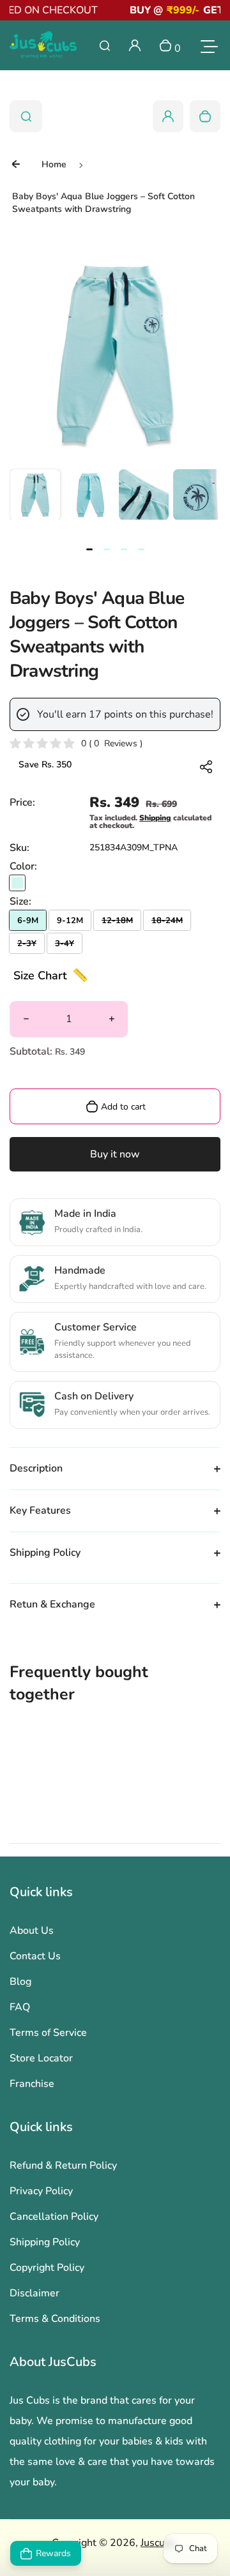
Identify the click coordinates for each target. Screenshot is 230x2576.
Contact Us (35, 1956)
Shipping (155, 818)
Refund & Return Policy (63, 2165)
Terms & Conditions (55, 2319)
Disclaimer (34, 2293)
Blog (20, 1982)
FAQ (20, 2007)
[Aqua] (17, 883)
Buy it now (115, 1154)
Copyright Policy (47, 2268)
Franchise (32, 2084)
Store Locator (41, 2058)
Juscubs (158, 2543)
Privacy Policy (41, 2191)
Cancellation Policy (54, 2217)
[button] (35, 494)
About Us (32, 1931)
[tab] (89, 549)
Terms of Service (48, 2033)
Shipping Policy (45, 2242)
